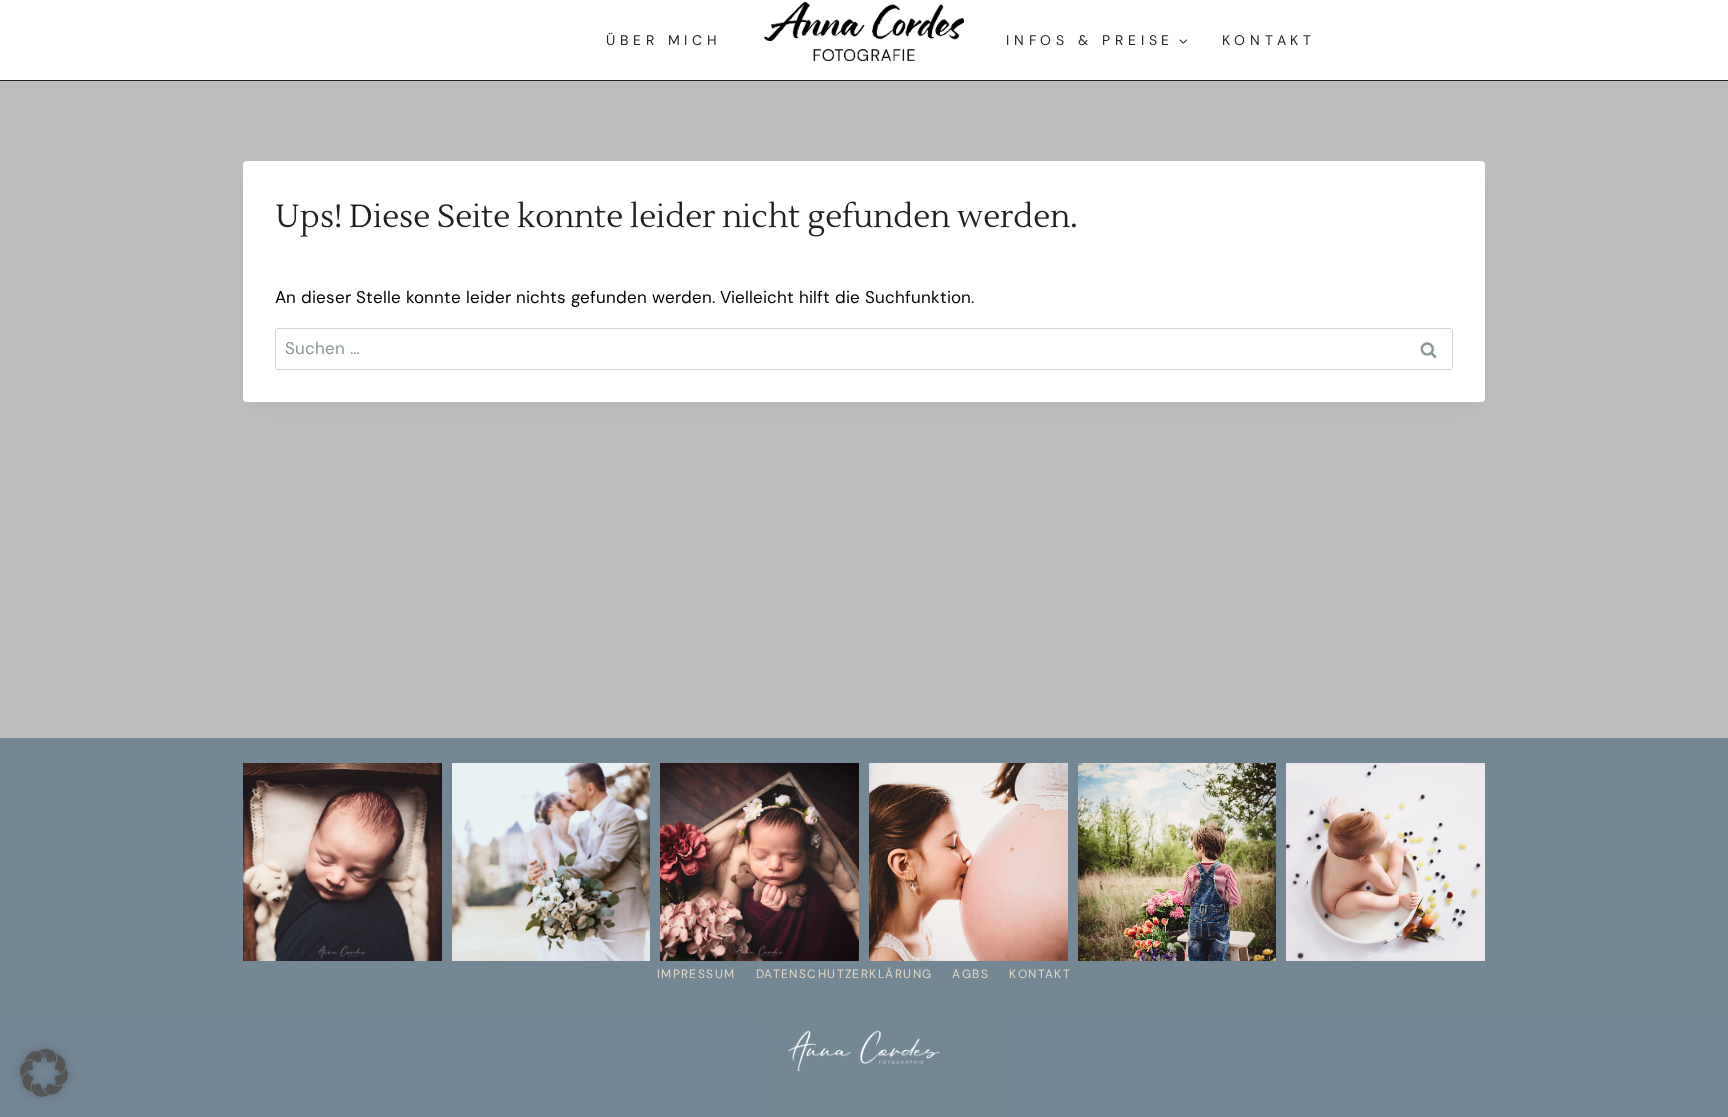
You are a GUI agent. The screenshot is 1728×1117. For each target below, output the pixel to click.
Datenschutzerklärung (844, 974)
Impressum (696, 974)
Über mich (664, 40)
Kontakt (1269, 40)
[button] (44, 1073)
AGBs (970, 974)
